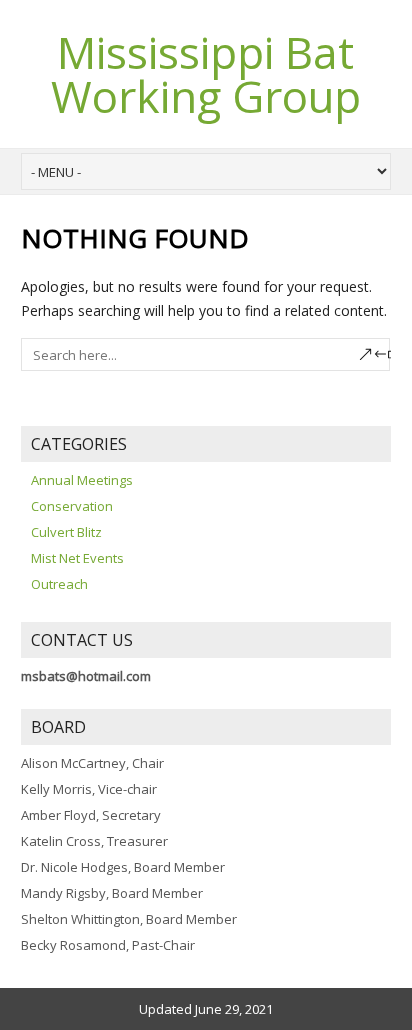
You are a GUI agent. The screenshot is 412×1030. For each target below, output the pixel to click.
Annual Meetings (82, 480)
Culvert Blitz (66, 532)
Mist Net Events (77, 558)
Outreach (59, 584)
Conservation (72, 506)
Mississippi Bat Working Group (206, 74)
